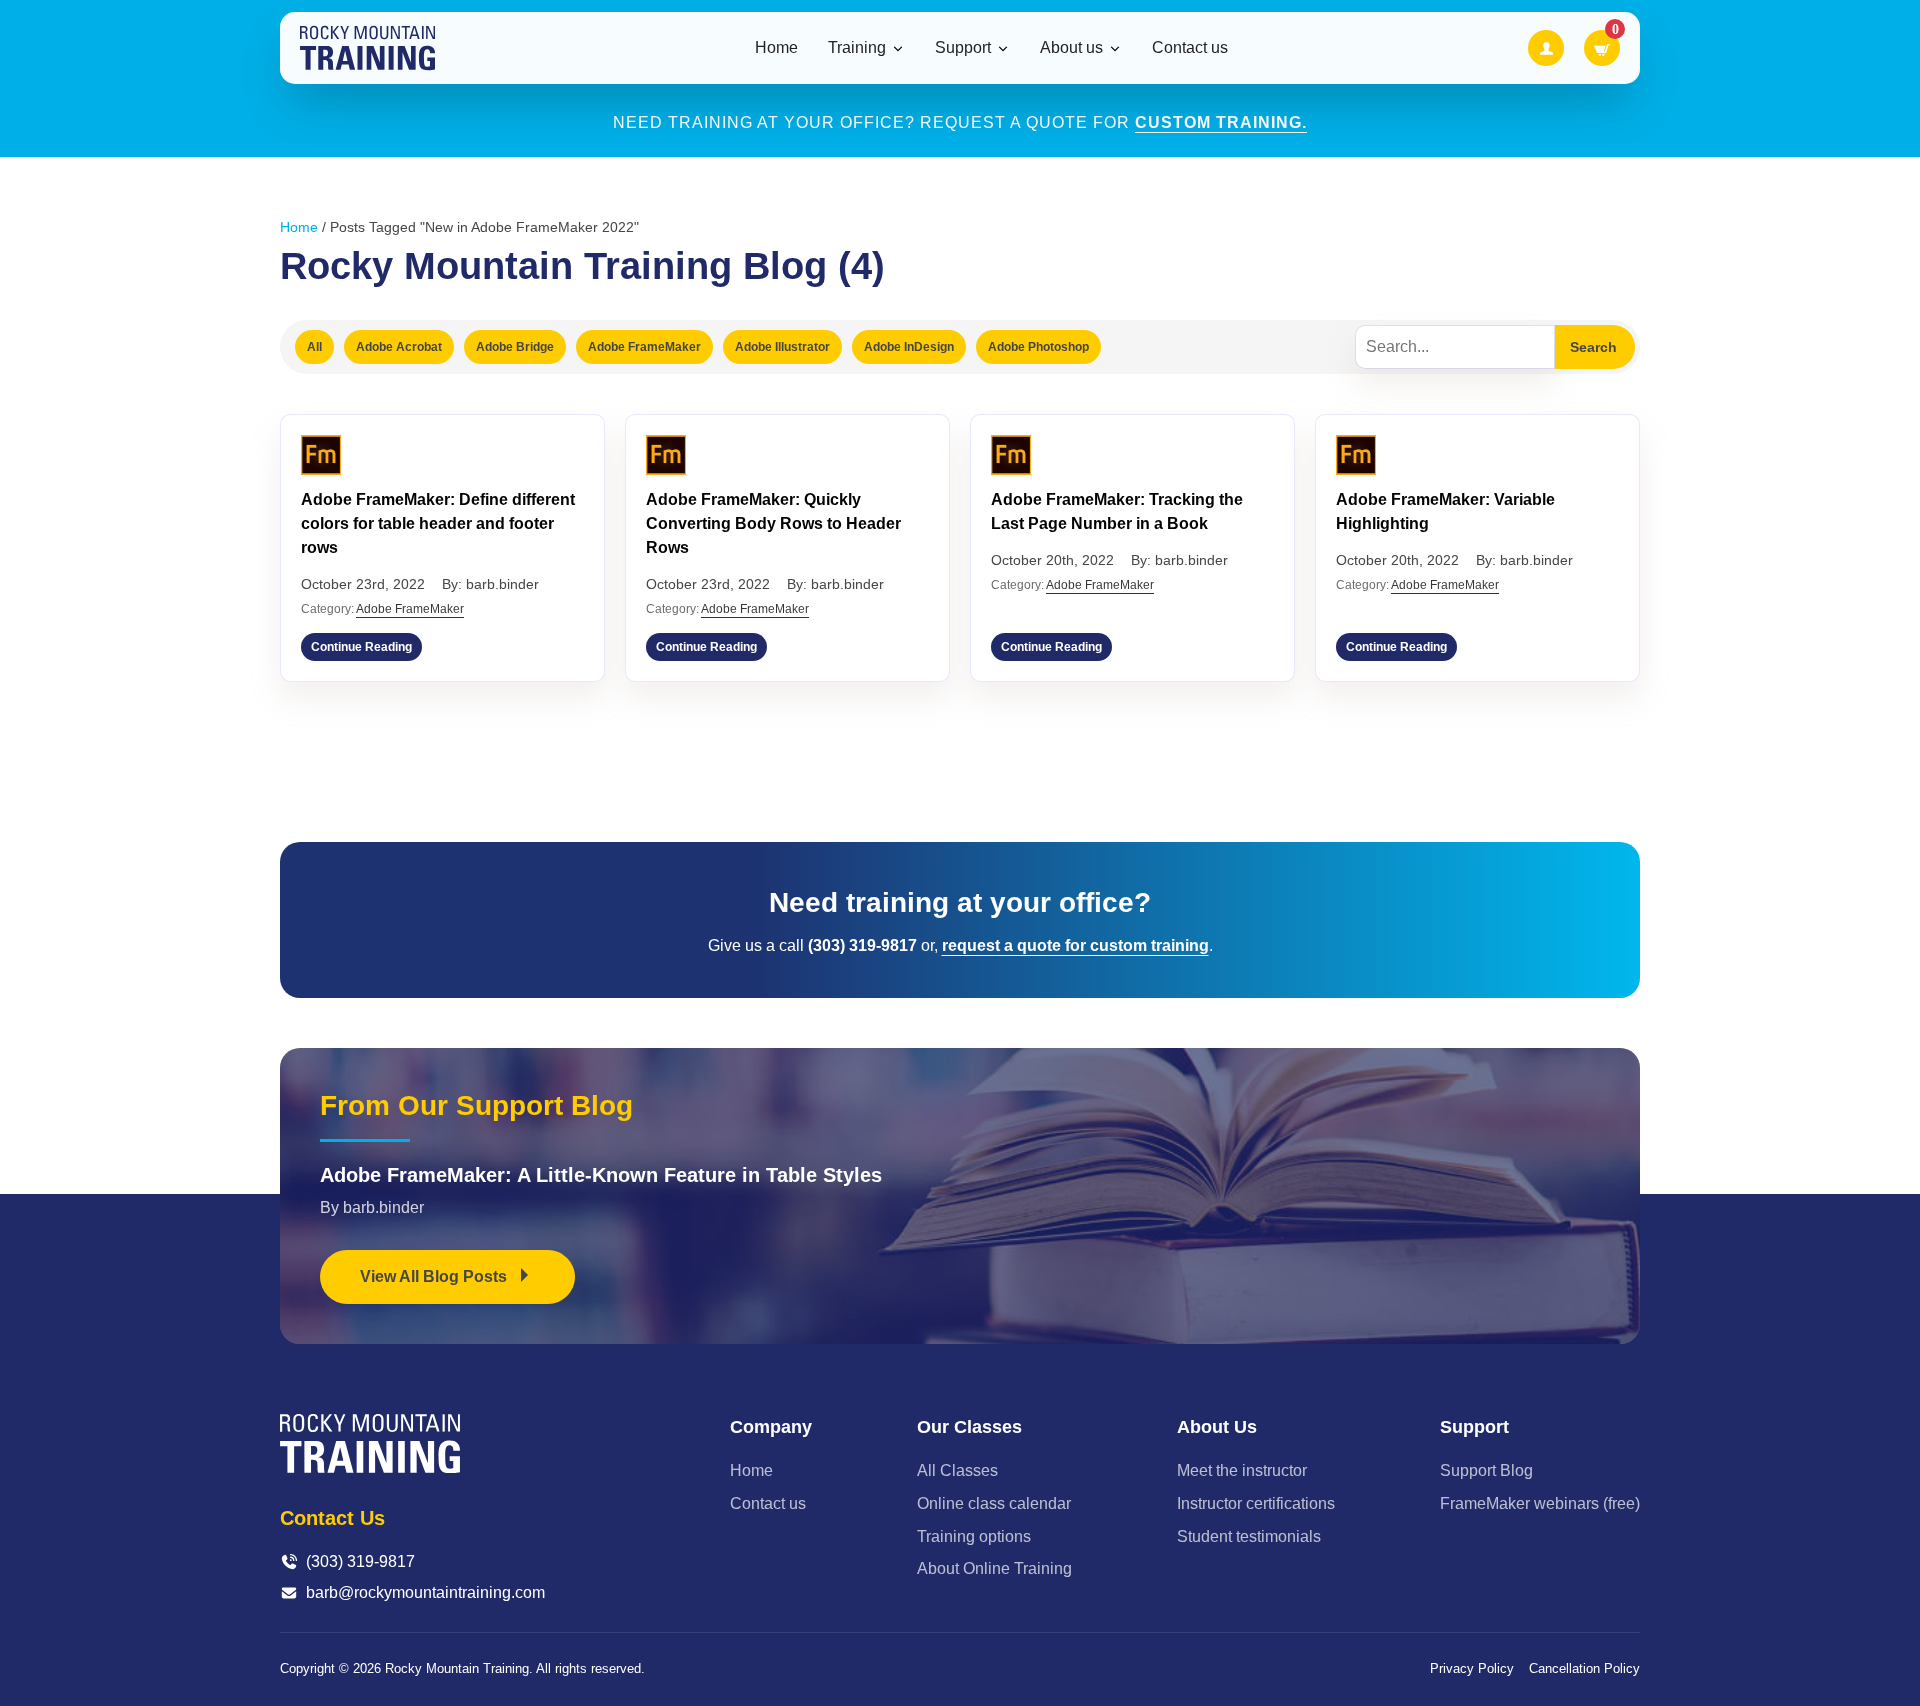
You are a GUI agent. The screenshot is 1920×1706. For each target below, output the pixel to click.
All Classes (957, 1470)
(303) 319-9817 (360, 1561)
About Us (1217, 1427)
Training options (974, 1536)
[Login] (1546, 48)
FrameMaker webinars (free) (1540, 1503)
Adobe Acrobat (399, 347)
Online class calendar (994, 1503)
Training (857, 48)
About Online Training (994, 1568)
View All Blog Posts (435, 1276)
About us (1071, 48)
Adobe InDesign (909, 347)
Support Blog (1486, 1470)
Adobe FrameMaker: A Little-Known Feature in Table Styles (601, 1175)
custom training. (1221, 122)
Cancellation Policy (1584, 1668)
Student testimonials (1249, 1536)
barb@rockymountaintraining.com (425, 1592)
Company (771, 1427)
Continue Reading (361, 647)
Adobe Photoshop (1038, 347)
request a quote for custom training (1075, 945)
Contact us (1190, 47)
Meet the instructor (1242, 1470)
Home (776, 47)
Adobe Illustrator (782, 347)
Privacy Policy (1472, 1668)
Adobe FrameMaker (644, 347)
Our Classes (969, 1427)
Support (963, 48)
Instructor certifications (1256, 1503)
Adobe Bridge (515, 347)
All (314, 347)
